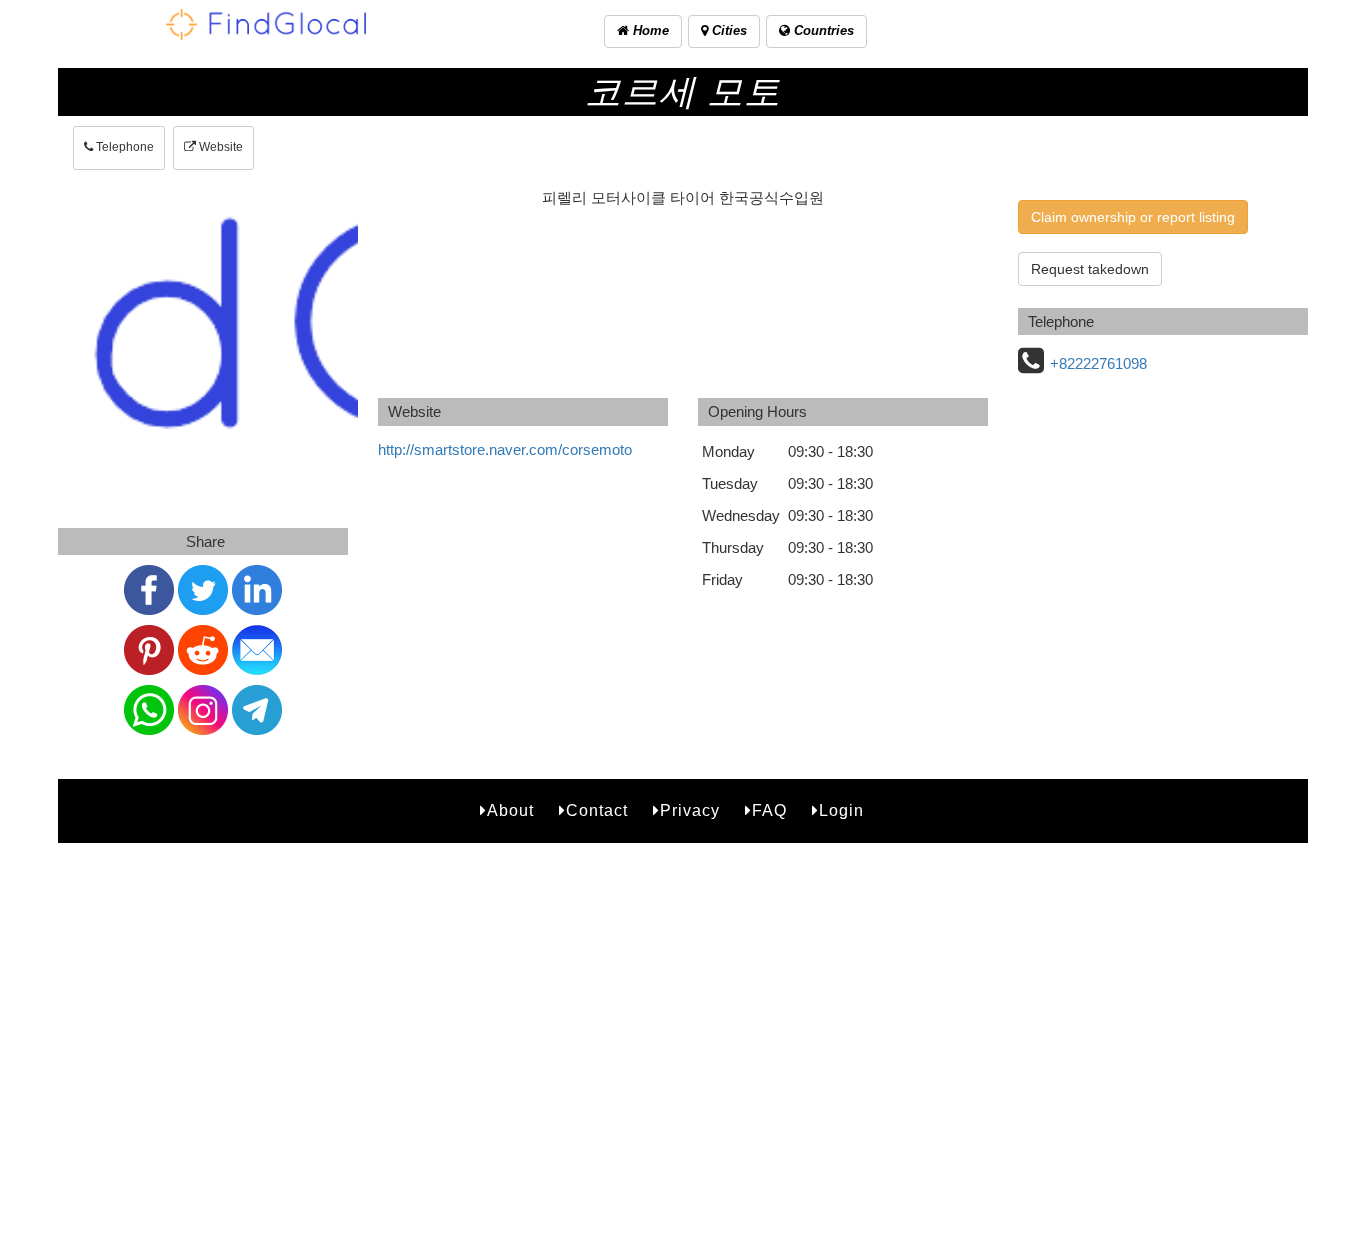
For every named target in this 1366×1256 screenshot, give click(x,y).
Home (649, 30)
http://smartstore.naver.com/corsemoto (505, 449)
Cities (727, 30)
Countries (822, 30)
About (510, 810)
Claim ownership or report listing (1133, 217)
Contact (597, 810)
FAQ (769, 810)
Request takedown (1090, 269)
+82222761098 (1098, 363)
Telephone (123, 147)
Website (219, 147)
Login (841, 810)
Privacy (690, 810)
